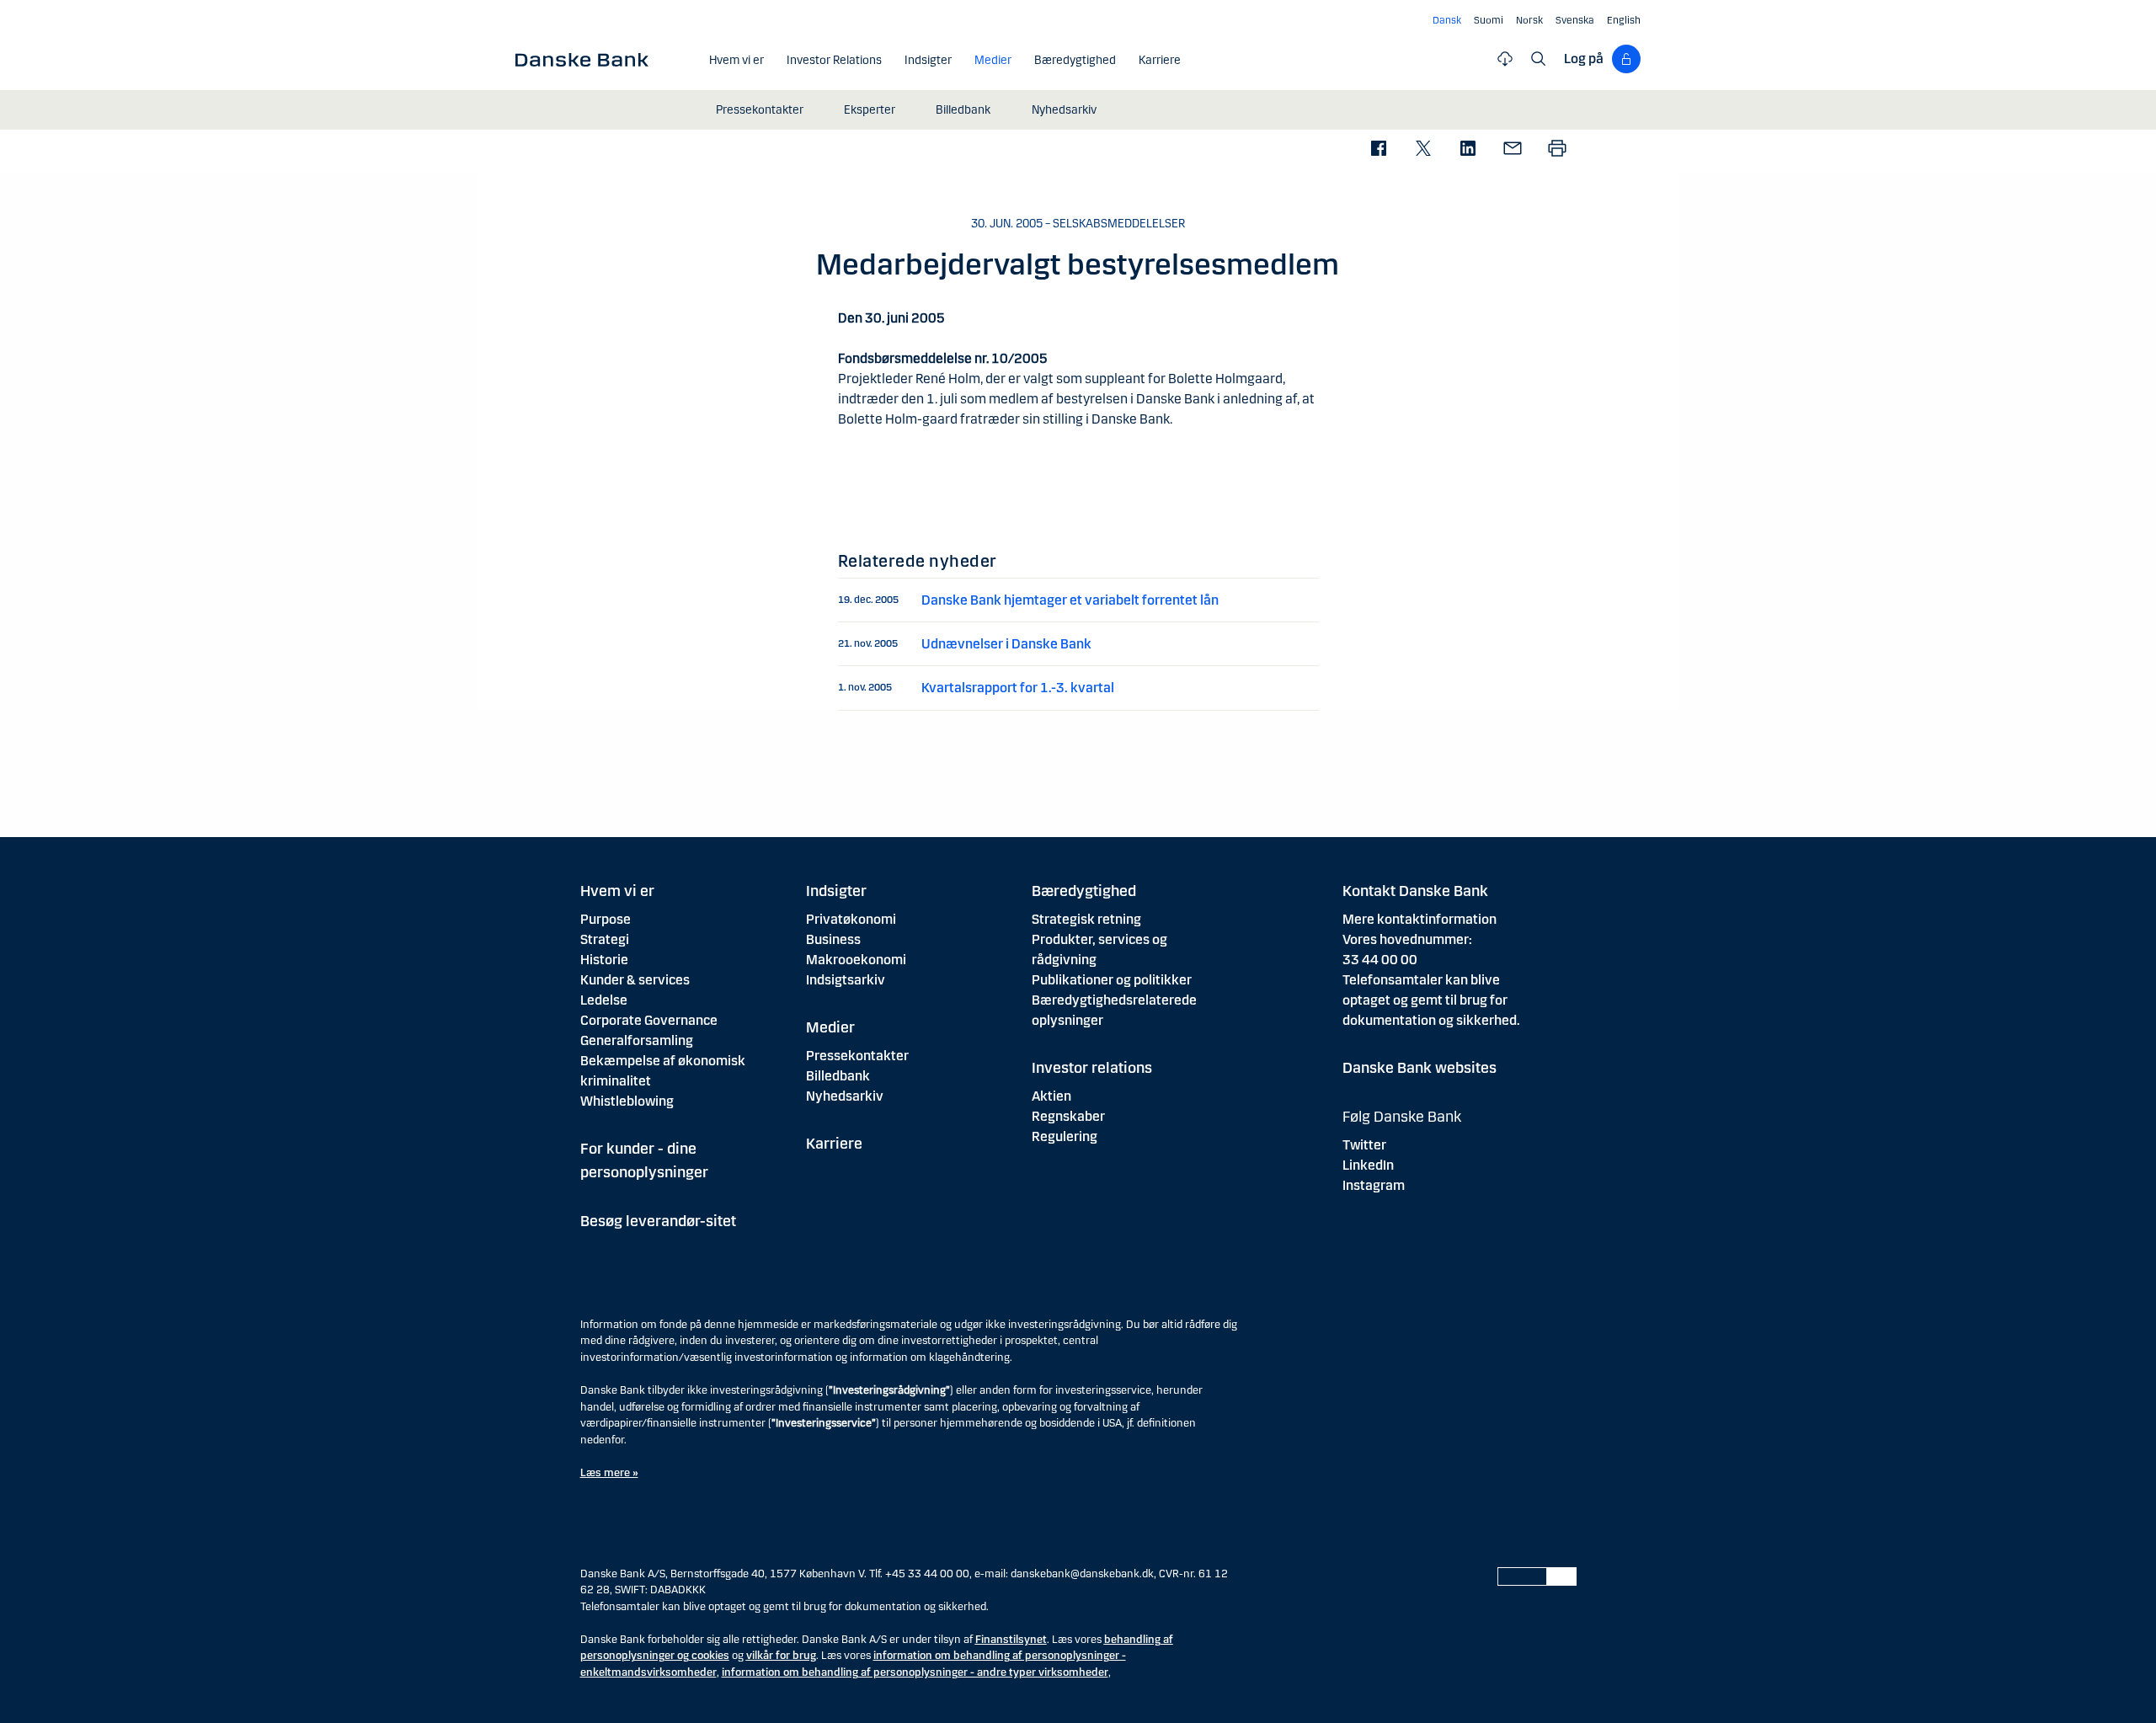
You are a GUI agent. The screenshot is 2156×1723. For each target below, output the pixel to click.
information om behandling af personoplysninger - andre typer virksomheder (915, 1672)
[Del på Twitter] (1423, 149)
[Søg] (1539, 59)
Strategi (605, 939)
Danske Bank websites (1420, 1068)
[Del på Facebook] (1378, 149)
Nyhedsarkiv (845, 1096)
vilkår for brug (781, 1656)
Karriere (834, 1144)
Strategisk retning (1086, 919)
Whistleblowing (627, 1101)
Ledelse (604, 1000)
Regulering (1065, 1136)
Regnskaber (1068, 1116)
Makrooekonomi (856, 960)
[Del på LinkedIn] (1468, 149)
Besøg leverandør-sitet (658, 1221)
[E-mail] (1512, 149)
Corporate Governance (649, 1020)
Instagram (1374, 1185)
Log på (1584, 59)
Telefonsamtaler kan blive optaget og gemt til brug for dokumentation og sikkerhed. (1431, 1000)
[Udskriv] (1557, 149)
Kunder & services (635, 980)
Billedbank (838, 1076)
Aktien (1051, 1096)
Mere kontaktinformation (1420, 919)
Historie (604, 960)
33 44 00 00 (1380, 960)
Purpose (606, 919)
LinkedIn (1368, 1165)
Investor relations (1092, 1068)
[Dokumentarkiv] (1505, 59)
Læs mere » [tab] (609, 1473)
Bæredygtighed (1084, 891)
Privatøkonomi (851, 919)
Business (833, 939)
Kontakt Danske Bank (1415, 891)
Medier (830, 1027)
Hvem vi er (617, 891)
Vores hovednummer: (1407, 939)
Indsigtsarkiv (846, 980)
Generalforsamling (637, 1040)
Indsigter (836, 891)
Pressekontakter (857, 1056)
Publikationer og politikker (1112, 980)
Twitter (1364, 1145)
